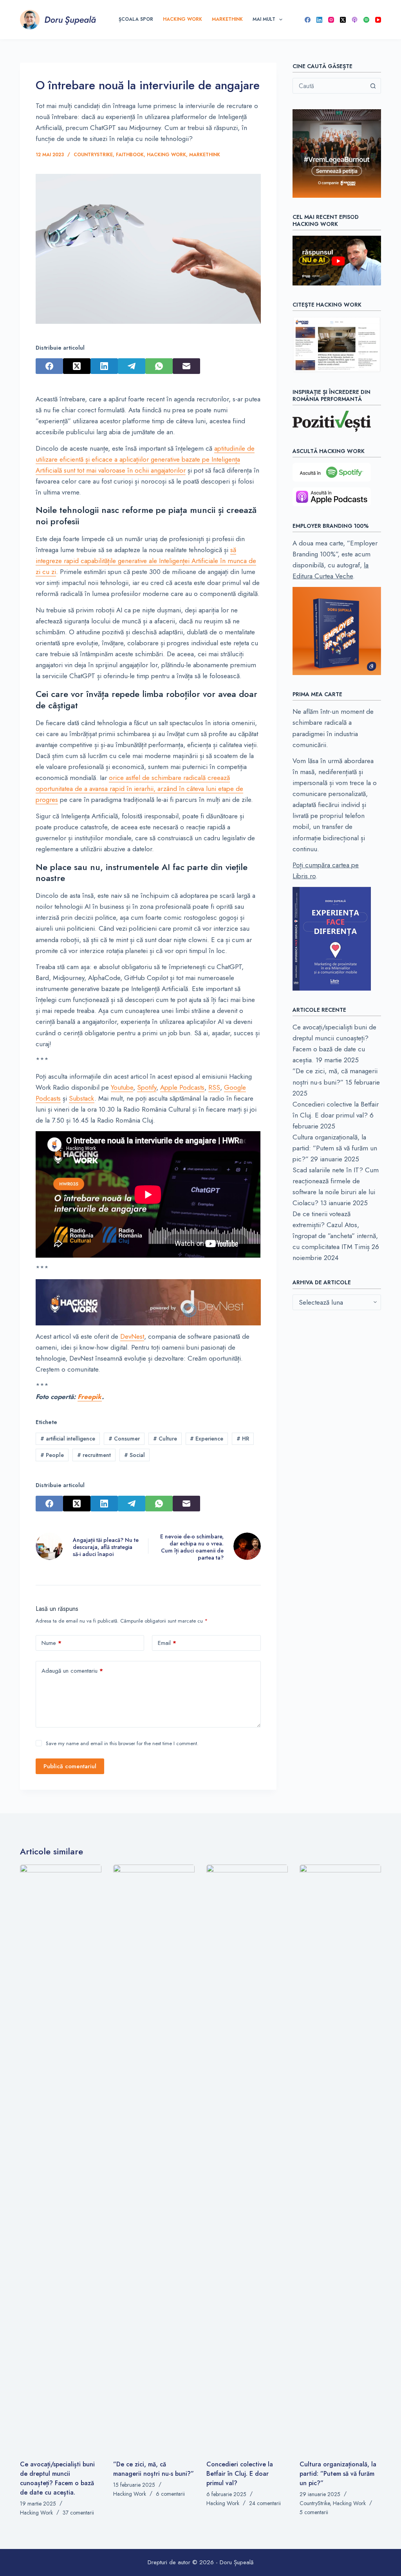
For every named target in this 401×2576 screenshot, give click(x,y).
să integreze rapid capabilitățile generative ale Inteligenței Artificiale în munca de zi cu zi (146, 561)
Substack (82, 1098)
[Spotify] (366, 20)
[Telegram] (132, 366)
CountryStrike (93, 155)
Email (167, 1643)
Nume (51, 1643)
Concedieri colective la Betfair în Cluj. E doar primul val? (240, 2474)
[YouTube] (378, 20)
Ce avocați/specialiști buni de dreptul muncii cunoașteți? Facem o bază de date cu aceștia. (57, 2478)
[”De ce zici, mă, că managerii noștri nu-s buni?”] (154, 2158)
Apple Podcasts (182, 1087)
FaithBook (130, 155)
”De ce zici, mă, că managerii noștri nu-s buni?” (154, 2469)
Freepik (90, 1397)
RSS (214, 1087)
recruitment (94, 1455)
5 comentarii (314, 2512)
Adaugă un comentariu (72, 1671)
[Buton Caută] (373, 86)
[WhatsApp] (159, 366)
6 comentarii (170, 2494)
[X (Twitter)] (343, 20)
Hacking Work (182, 19)
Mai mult (264, 19)
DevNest (132, 1336)
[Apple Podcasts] (355, 20)
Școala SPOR (136, 19)
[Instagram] (331, 20)
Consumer (124, 1439)
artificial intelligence (68, 1439)
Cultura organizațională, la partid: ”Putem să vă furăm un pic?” (335, 1148)
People (52, 1455)
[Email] (186, 366)
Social (135, 1455)
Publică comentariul (70, 1766)
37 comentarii (78, 2513)
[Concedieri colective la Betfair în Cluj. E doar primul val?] (247, 2158)
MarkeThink (227, 19)
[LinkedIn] (319, 20)
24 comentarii (265, 2503)
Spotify (147, 1087)
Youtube (122, 1087)
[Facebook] (308, 20)
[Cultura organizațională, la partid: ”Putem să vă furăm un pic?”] (340, 2158)
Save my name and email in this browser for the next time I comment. (122, 1743)
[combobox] (329, 86)
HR (243, 1439)
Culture (165, 1439)
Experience (207, 1439)
